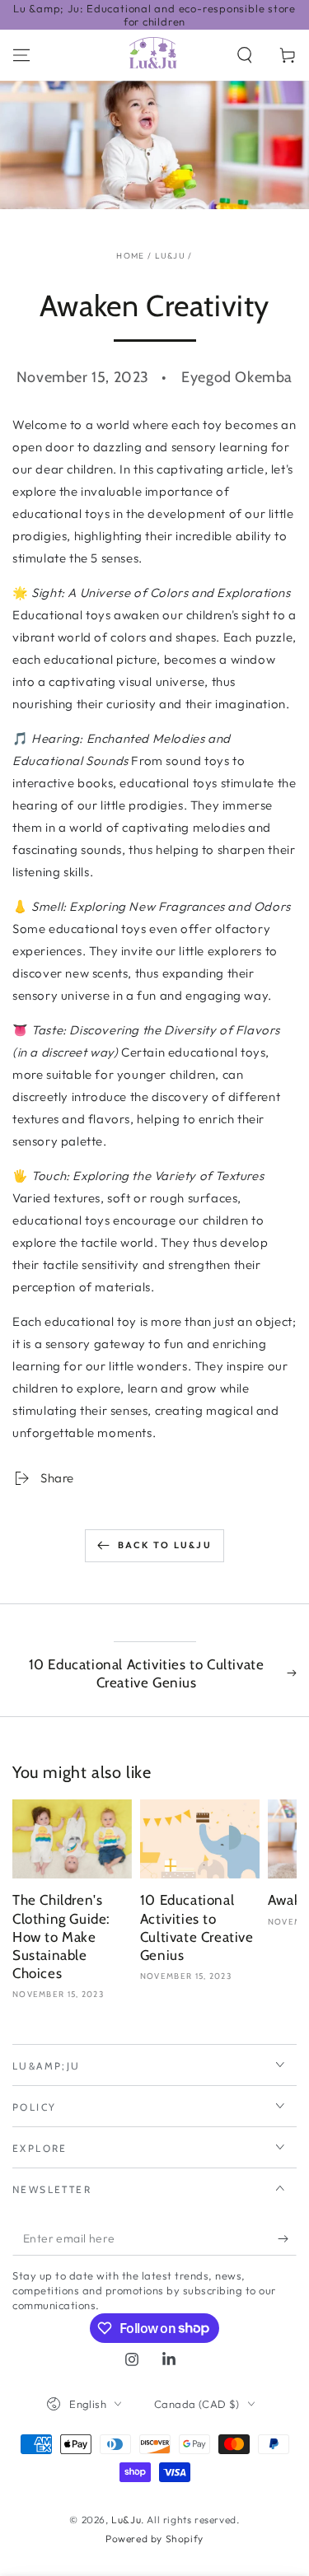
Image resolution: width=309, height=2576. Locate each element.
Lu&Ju (171, 256)
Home (130, 256)
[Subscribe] (287, 2239)
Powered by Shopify (154, 2539)
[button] (245, 55)
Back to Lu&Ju (165, 1545)
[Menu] (21, 55)
